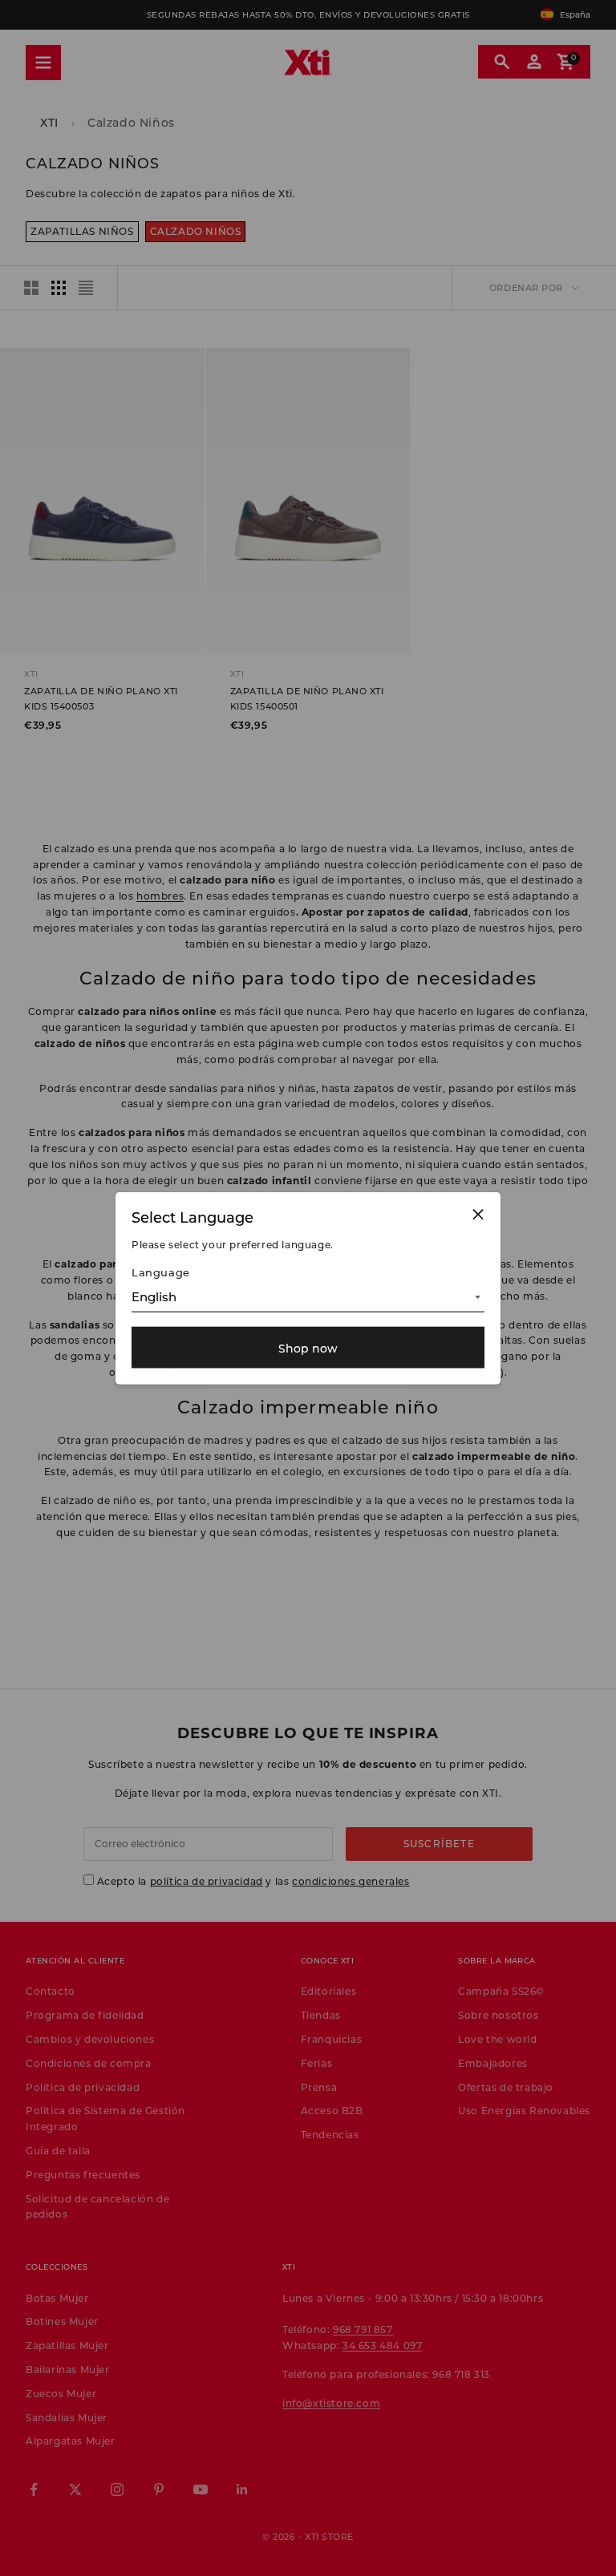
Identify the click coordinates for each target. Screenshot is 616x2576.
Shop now (308, 1347)
